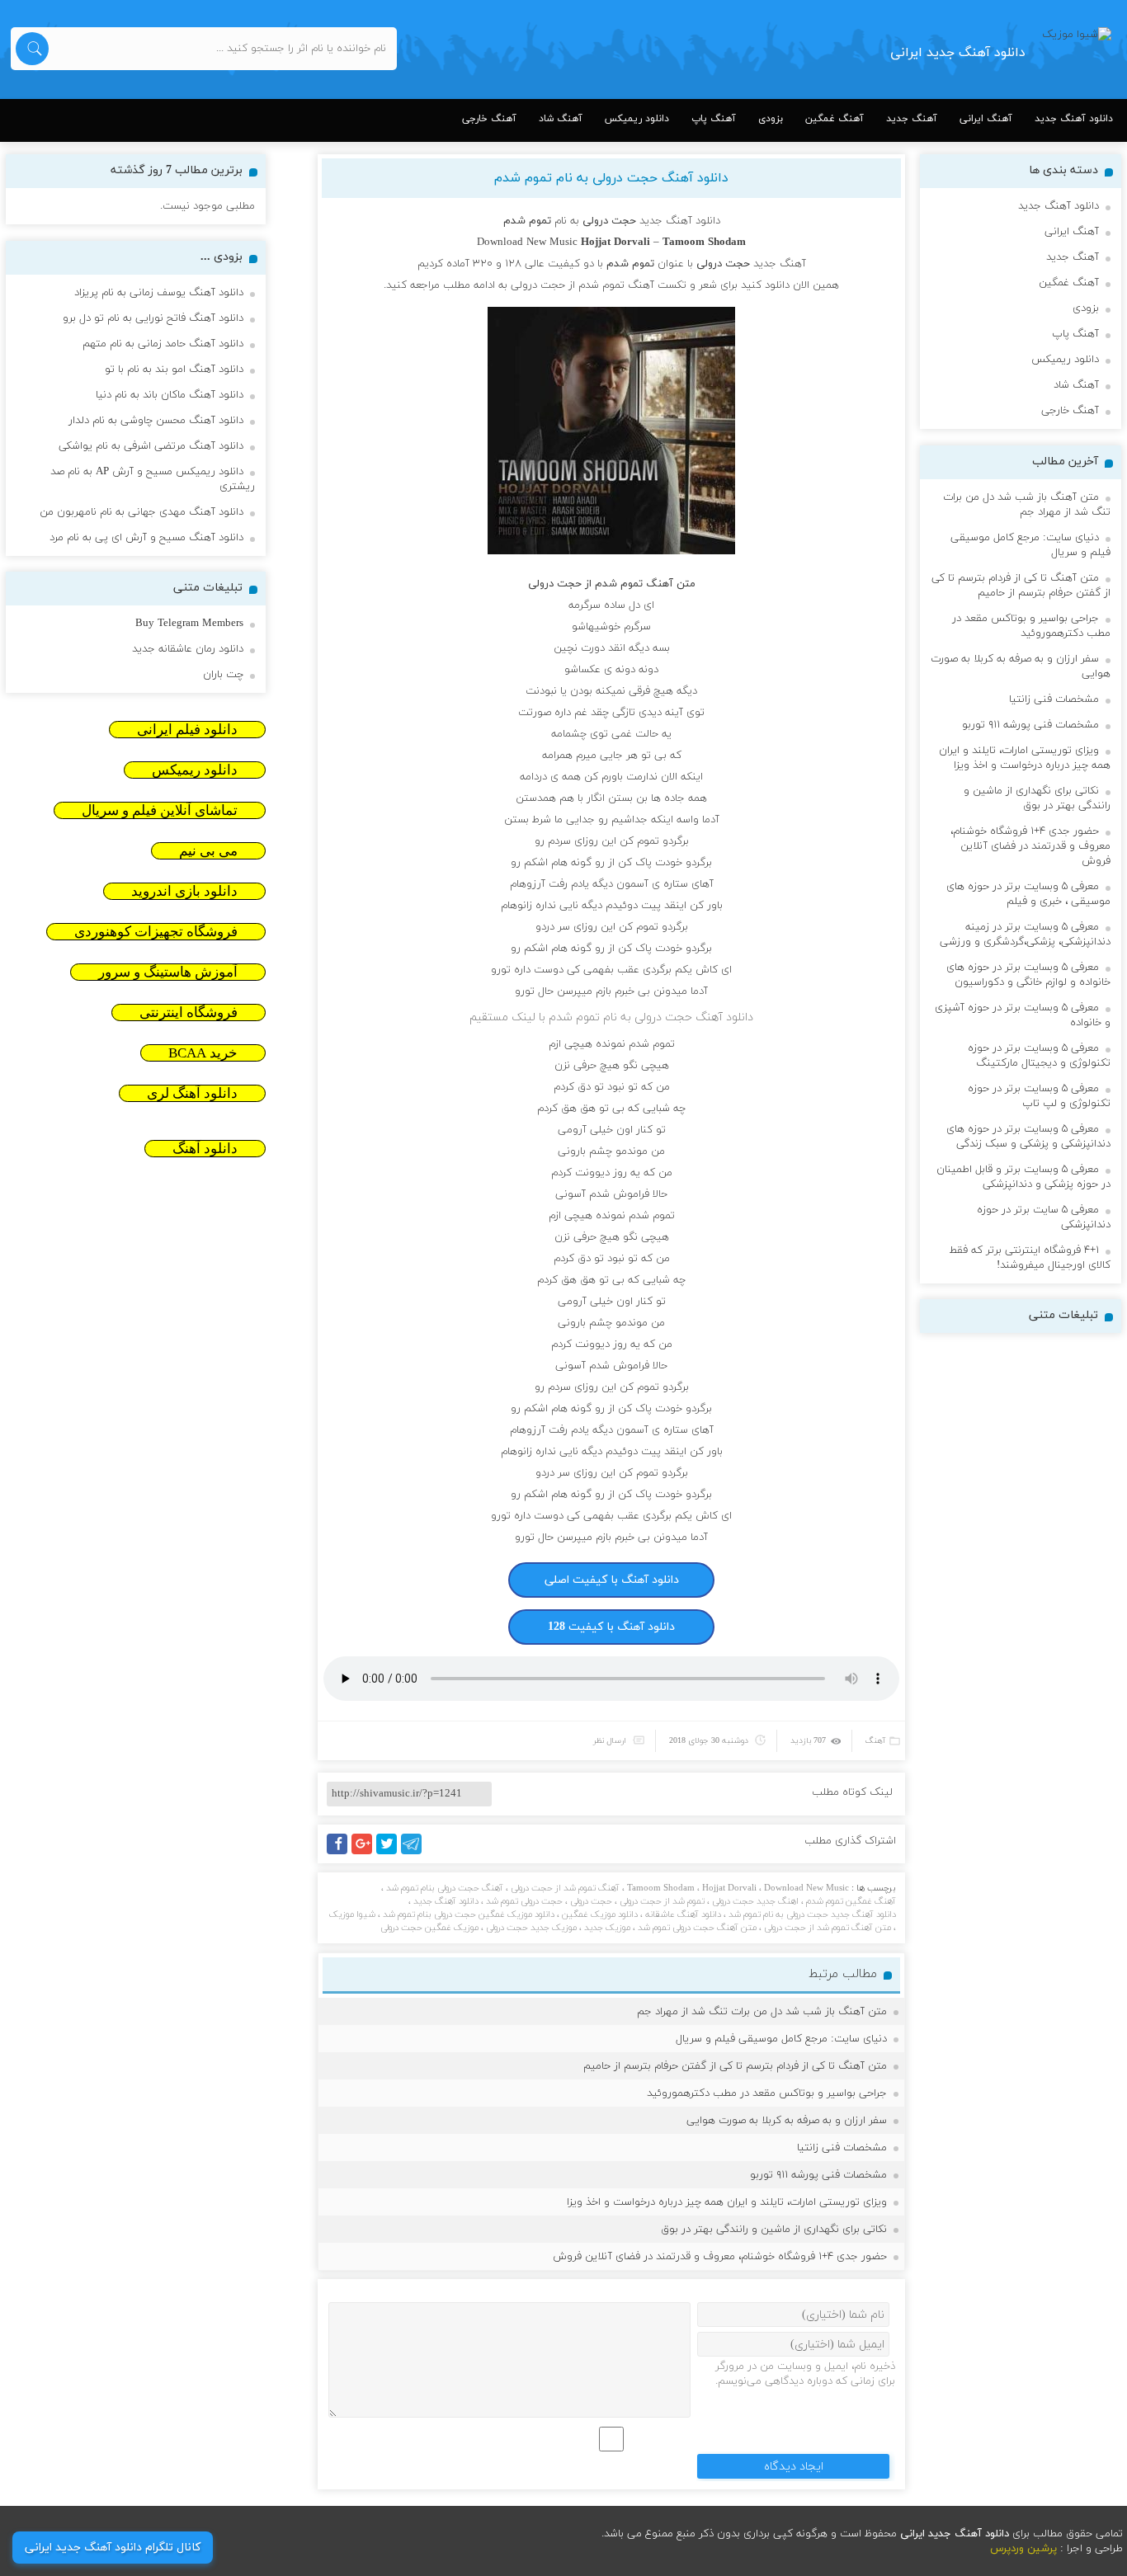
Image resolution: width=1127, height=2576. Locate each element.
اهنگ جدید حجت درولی (755, 1901)
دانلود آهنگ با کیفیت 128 (611, 1627)
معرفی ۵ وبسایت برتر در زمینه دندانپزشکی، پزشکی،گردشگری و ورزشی (1025, 935)
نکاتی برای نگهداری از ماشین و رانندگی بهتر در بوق (774, 2230)
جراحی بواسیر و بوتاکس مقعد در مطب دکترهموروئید (767, 2093)
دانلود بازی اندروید (184, 891)
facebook (340, 1854)
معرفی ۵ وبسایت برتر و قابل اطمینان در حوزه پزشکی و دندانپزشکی (1023, 1177)
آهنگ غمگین (835, 119)
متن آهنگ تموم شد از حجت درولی (828, 1928)
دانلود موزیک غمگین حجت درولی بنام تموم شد (469, 1914)
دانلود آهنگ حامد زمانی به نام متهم (163, 344)
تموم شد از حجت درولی (662, 1901)
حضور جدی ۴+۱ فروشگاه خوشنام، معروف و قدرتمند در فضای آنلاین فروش (720, 2257)
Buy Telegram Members (189, 624)
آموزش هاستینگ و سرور (168, 972)
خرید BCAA (203, 1053)
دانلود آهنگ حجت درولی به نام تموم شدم (611, 178)
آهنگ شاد (561, 119)
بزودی (771, 119)
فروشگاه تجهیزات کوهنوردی (156, 932)
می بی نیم (208, 851)
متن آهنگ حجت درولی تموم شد (697, 1928)
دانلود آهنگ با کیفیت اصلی (612, 1580)
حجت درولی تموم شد (524, 1901)
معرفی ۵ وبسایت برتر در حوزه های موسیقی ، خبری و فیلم (1028, 894)
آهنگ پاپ (714, 119)
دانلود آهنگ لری (192, 1093)
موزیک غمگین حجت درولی (429, 1928)
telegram (415, 1854)
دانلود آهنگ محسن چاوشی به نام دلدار (156, 421)
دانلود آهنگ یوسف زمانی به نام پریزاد (159, 293)
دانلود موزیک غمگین (600, 1914)
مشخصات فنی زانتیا (842, 2148)
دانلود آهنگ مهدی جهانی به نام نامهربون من (141, 512)
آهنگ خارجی (489, 119)
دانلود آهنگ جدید (1074, 119)
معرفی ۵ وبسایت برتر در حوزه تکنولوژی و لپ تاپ (1039, 1096)
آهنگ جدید (912, 119)
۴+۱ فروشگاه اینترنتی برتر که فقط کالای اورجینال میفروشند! (1030, 1258)
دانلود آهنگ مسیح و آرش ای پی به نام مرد (146, 538)
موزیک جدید (607, 1928)
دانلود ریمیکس (637, 119)
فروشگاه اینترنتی (189, 1013)
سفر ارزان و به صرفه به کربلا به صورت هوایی (787, 2121)
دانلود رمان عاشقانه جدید (188, 649)
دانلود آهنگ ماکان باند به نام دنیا (170, 395)
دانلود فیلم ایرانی (187, 730)
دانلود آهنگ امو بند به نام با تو (174, 370)
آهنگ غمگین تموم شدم (851, 1901)
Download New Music (527, 243)
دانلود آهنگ (205, 1149)
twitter (395, 1854)
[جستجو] (32, 49)
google (369, 1854)
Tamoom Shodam (661, 1888)
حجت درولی (591, 1901)
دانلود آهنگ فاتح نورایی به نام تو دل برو (153, 318)
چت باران (223, 675)
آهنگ (875, 1741)
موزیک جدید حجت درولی (531, 1928)
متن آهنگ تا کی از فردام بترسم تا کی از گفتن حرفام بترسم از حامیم (735, 2066)
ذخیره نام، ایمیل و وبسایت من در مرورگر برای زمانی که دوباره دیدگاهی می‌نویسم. (805, 2374)
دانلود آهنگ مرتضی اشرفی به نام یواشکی (151, 446)
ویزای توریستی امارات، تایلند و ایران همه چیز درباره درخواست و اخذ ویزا (727, 2202)
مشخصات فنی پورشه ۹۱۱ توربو (818, 2175)
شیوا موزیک (352, 1914)
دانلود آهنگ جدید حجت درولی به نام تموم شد (812, 1914)
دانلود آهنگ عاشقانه (683, 1914)
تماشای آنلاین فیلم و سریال (160, 810)
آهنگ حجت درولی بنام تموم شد (445, 1888)
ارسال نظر (610, 1741)
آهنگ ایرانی (986, 119)
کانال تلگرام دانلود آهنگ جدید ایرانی (113, 2548)
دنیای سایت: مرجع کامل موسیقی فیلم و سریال (781, 2039)
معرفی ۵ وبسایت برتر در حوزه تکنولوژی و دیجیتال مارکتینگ (1039, 1056)
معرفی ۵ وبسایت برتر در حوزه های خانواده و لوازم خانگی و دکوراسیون (1028, 975)
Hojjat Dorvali (729, 1888)
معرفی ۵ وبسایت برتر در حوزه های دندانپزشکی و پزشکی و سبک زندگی (1028, 1137)
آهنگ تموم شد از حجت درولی (565, 1888)
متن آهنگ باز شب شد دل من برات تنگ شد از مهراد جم (762, 2012)
